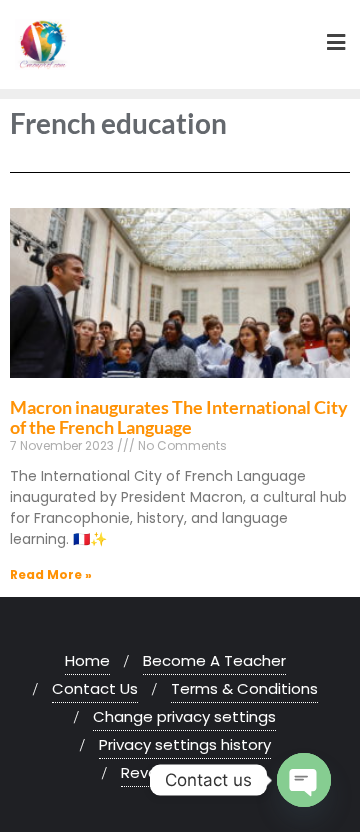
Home (87, 660)
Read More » (51, 574)
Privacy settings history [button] (185, 744)
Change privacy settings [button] (184, 716)
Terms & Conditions (244, 688)
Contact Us (95, 688)
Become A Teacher (214, 660)
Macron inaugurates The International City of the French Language (179, 417)
